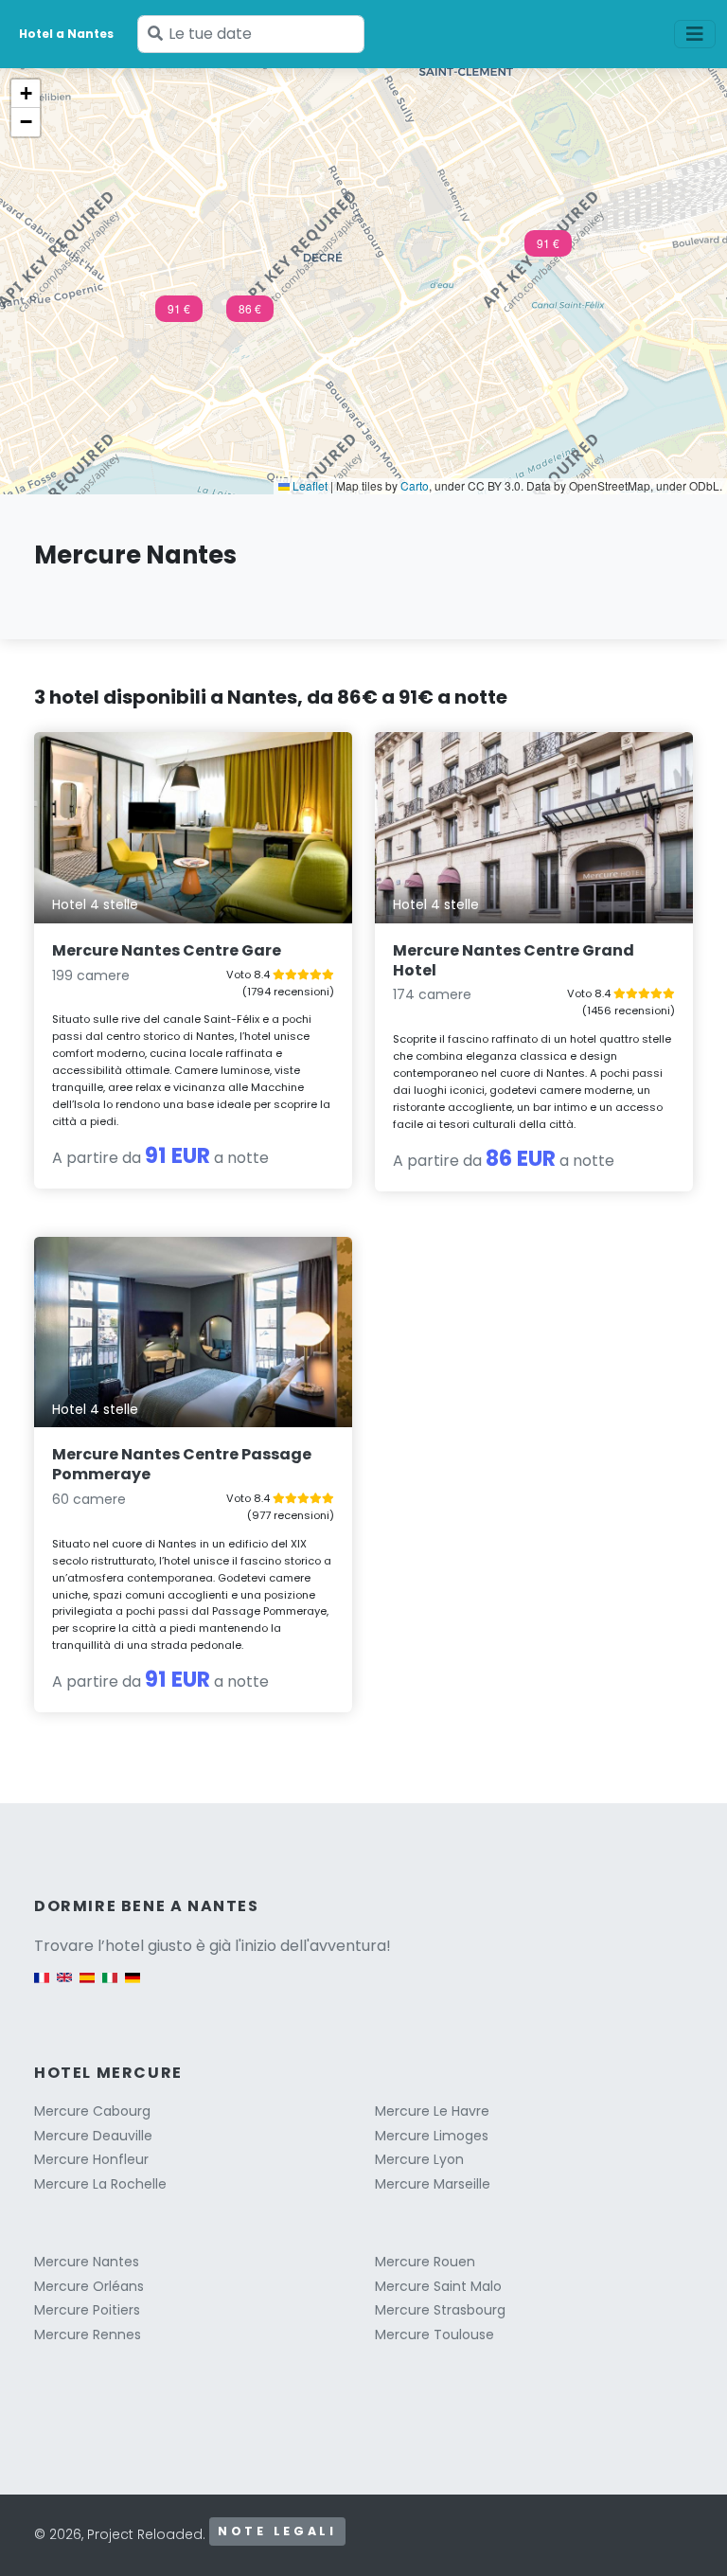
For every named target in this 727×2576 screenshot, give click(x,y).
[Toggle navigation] (695, 34)
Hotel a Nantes (66, 34)
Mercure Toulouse (434, 2334)
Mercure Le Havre (432, 2111)
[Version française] (42, 1987)
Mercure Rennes (88, 2334)
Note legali (277, 2531)
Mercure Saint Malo (438, 2286)
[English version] (64, 1987)
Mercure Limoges (432, 2136)
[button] (548, 249)
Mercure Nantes (87, 2262)
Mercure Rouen (425, 2262)
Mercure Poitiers (87, 2310)
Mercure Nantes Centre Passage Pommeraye (182, 1464)
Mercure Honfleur (91, 2159)
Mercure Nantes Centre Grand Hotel (514, 960)
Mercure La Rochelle (100, 2184)
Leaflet (309, 485)
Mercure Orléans (89, 2286)
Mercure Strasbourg (440, 2310)
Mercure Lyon (419, 2159)
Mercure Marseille (433, 2184)
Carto (415, 485)
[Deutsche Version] (133, 1987)
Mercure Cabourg (92, 2111)
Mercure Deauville (93, 2136)
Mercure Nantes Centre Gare (167, 950)
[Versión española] (87, 1987)
